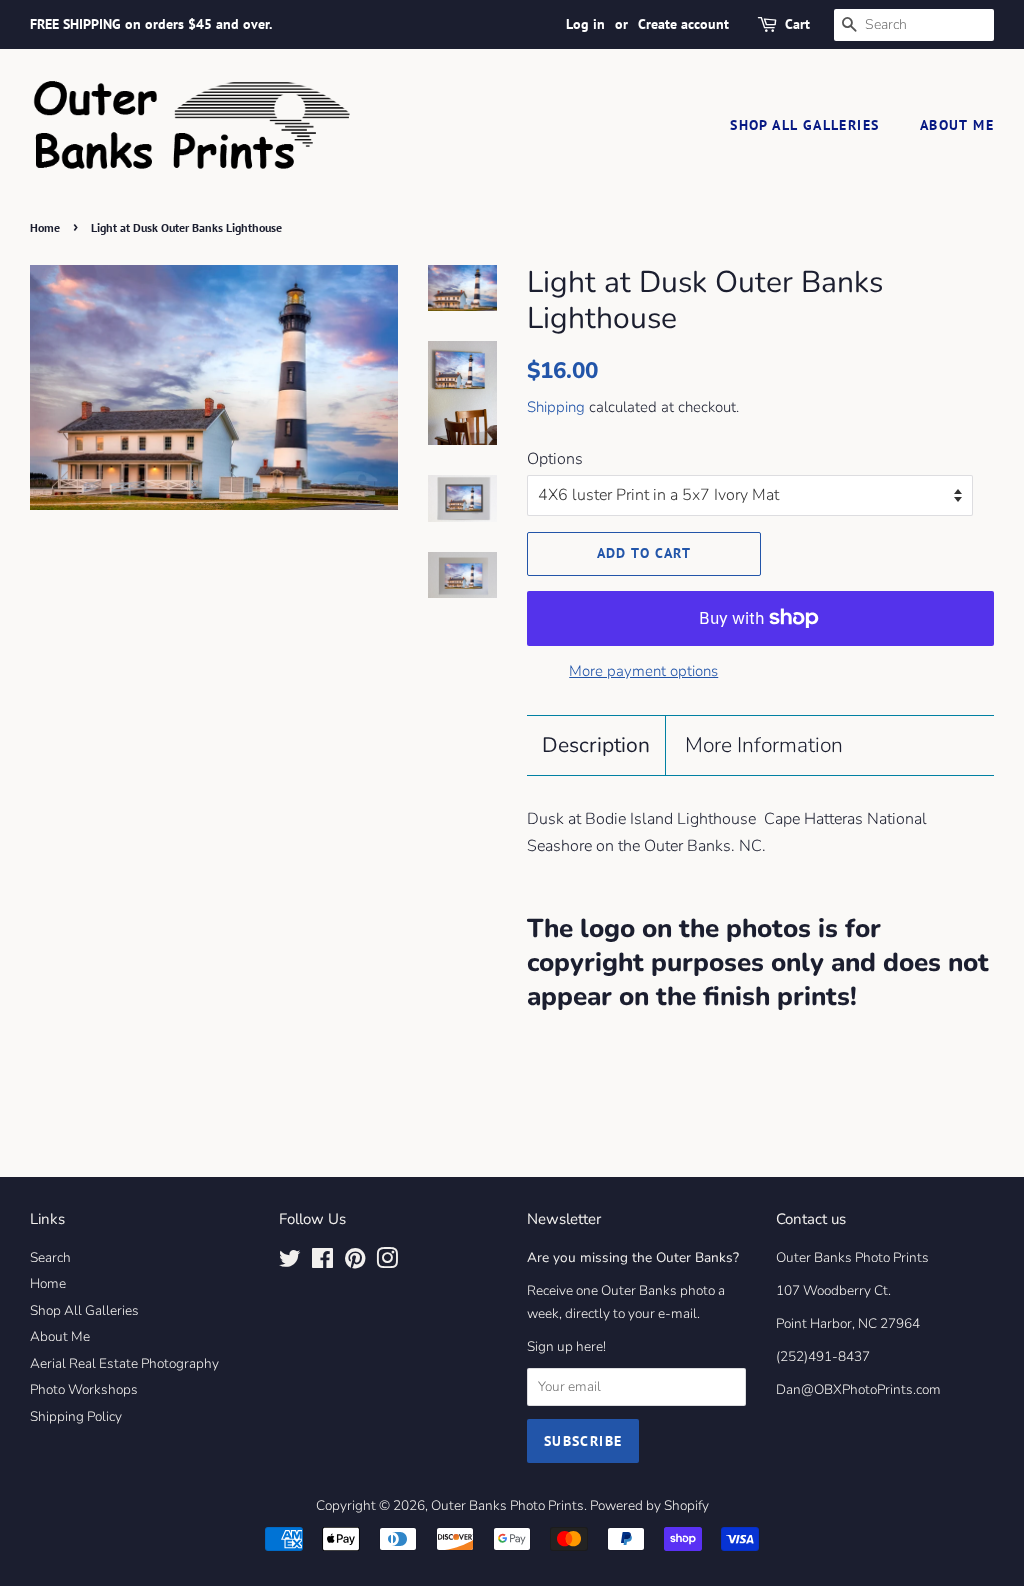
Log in (585, 24)
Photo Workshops (84, 1389)
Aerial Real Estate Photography (124, 1363)
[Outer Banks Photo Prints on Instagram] (387, 1262)
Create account (683, 24)
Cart (797, 24)
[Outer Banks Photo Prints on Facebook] (322, 1262)
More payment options (643, 671)
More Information (764, 745)
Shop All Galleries (804, 125)
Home (45, 227)
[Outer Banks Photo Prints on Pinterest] (355, 1262)
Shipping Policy (76, 1416)
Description (596, 745)
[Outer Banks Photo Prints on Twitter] (290, 1262)
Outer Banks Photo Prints (507, 1505)
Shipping (556, 407)
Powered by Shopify (649, 1505)
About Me (957, 125)
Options (555, 459)
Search (50, 1257)
